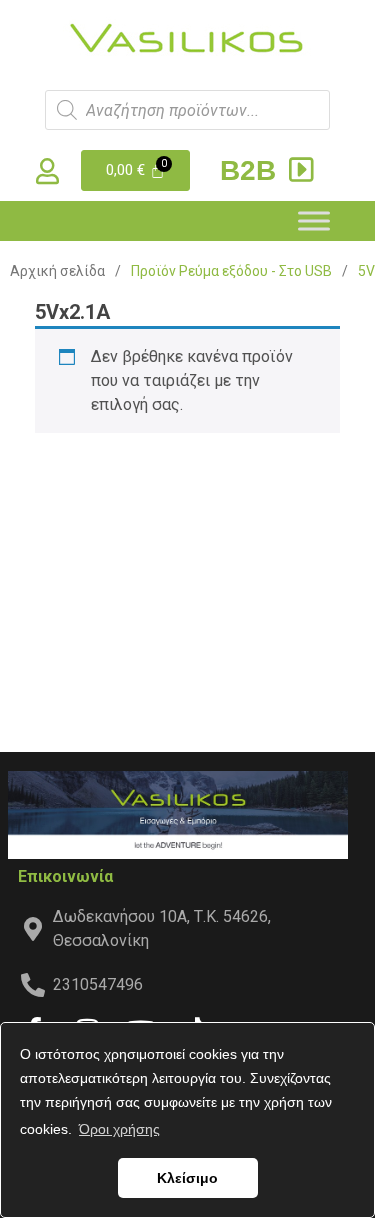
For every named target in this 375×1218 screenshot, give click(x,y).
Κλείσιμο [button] (187, 1178)
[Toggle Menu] (314, 220)
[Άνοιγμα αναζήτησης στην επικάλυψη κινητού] (187, 110)
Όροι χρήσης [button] (119, 1129)
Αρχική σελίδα (57, 271)
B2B (252, 170)
